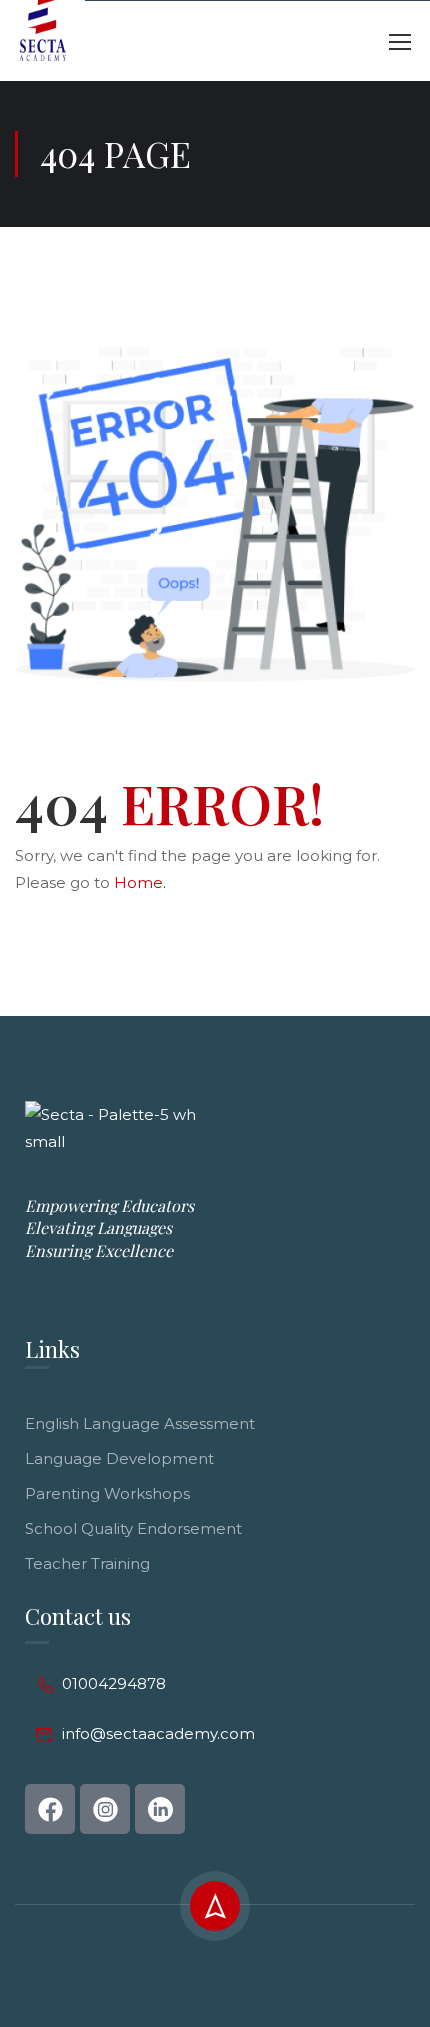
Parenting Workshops (107, 1493)
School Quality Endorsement (133, 1528)
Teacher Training (87, 1563)
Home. (140, 882)
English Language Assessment (140, 1423)
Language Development (119, 1458)
